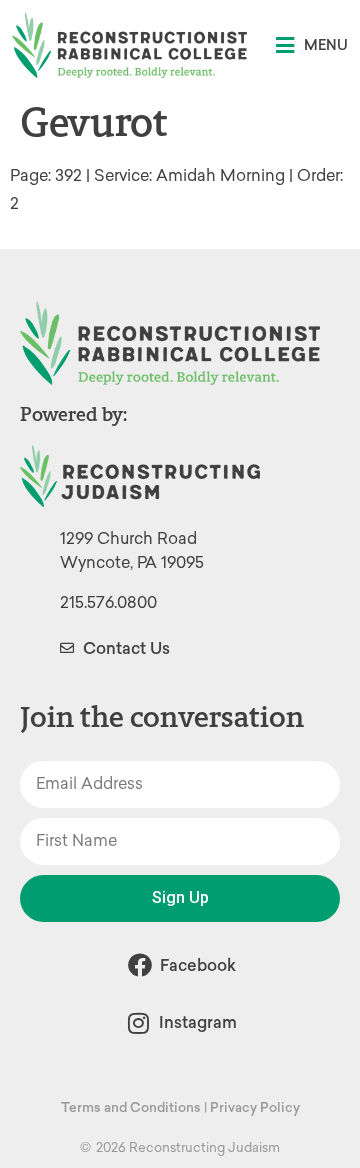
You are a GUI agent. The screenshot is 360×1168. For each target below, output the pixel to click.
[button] (312, 45)
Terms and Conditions (131, 1107)
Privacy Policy (255, 1107)
